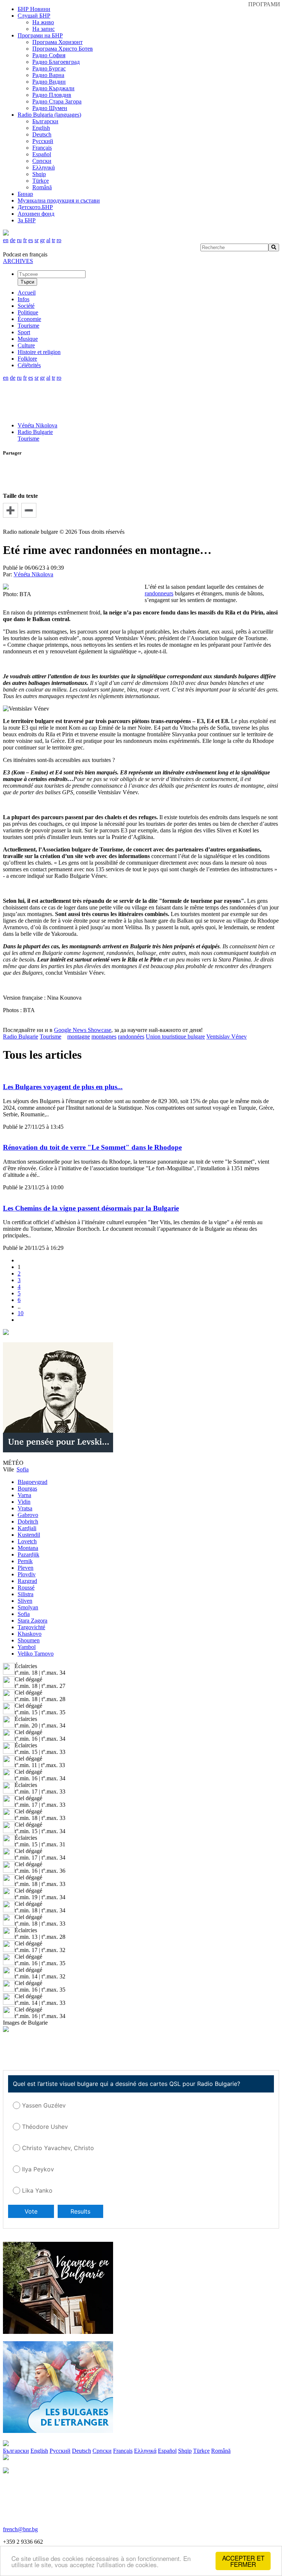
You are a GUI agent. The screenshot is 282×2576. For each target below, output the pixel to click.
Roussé (26, 1588)
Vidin (24, 1502)
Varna (24, 1495)
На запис (44, 29)
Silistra (26, 1594)
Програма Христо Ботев (63, 49)
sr (37, 240)
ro (59, 240)
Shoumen (29, 1640)
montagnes (104, 1037)
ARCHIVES (18, 261)
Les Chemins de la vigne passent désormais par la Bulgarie (91, 1208)
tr (53, 240)
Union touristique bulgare (175, 1037)
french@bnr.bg (20, 2529)
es (31, 240)
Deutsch (42, 134)
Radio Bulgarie (35, 432)
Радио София (49, 55)
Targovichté (31, 1627)
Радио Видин (49, 82)
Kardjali (27, 1528)
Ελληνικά (44, 167)
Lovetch (27, 1541)
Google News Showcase (83, 1030)
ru (19, 240)
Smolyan (28, 1607)
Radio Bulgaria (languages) (49, 115)
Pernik (25, 1561)
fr (25, 240)
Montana (28, 1548)
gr (42, 240)
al (48, 240)
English (41, 128)
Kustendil (29, 1535)
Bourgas (27, 1488)
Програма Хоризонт (57, 42)
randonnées (131, 1037)
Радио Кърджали (53, 88)
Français (42, 148)
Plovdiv (27, 1574)
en (6, 240)
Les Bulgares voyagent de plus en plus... (63, 1087)
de (13, 240)
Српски (42, 161)
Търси (27, 282)
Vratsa (25, 1508)
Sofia (24, 1614)
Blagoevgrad (32, 1482)
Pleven (26, 1568)
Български (45, 121)
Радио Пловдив (52, 95)
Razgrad (27, 1581)
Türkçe (41, 181)
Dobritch (28, 1521)
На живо (43, 22)
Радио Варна (48, 75)
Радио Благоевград (56, 62)
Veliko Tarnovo (36, 1654)
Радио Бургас (49, 68)
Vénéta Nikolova (37, 425)
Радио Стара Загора (57, 101)
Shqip (39, 174)
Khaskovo (30, 1634)
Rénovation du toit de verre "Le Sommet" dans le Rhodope (92, 1147)
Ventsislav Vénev (227, 1037)
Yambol (27, 1647)
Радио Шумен (50, 108)
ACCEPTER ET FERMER (243, 2561)
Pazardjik (28, 1555)
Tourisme (28, 439)
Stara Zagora (32, 1621)
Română (42, 187)
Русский (43, 141)
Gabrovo (28, 1515)
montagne (79, 1037)
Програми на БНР (40, 35)
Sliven (25, 1601)
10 (21, 1313)
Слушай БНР (34, 16)
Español (42, 154)
